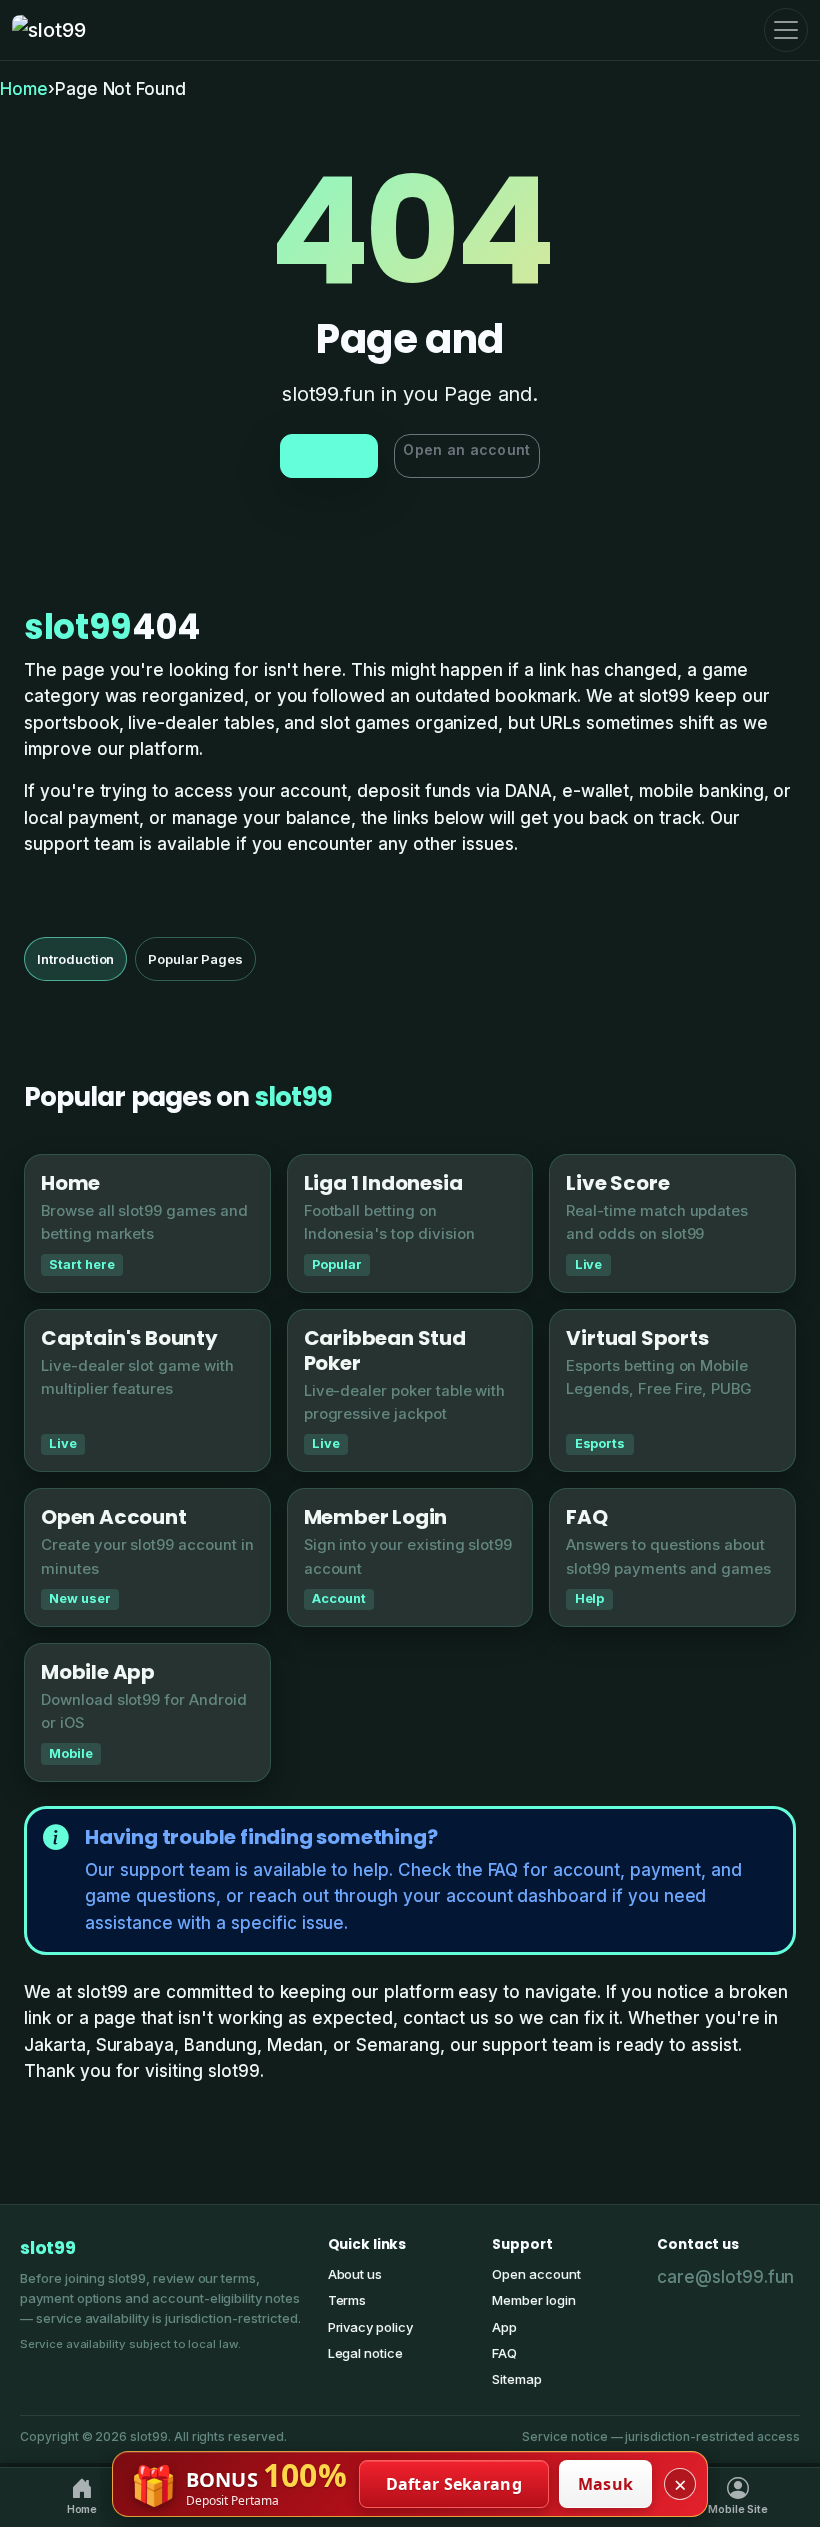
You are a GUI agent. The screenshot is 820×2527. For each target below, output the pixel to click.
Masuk (606, 2484)
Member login (533, 2300)
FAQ (504, 2353)
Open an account (466, 449)
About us (355, 2274)
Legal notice (365, 2353)
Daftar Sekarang (454, 2484)
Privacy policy (370, 2327)
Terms (347, 2300)
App (504, 2327)
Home (24, 89)
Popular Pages (195, 959)
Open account (536, 2274)
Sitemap (517, 2379)
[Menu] (786, 30)
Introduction (75, 959)
